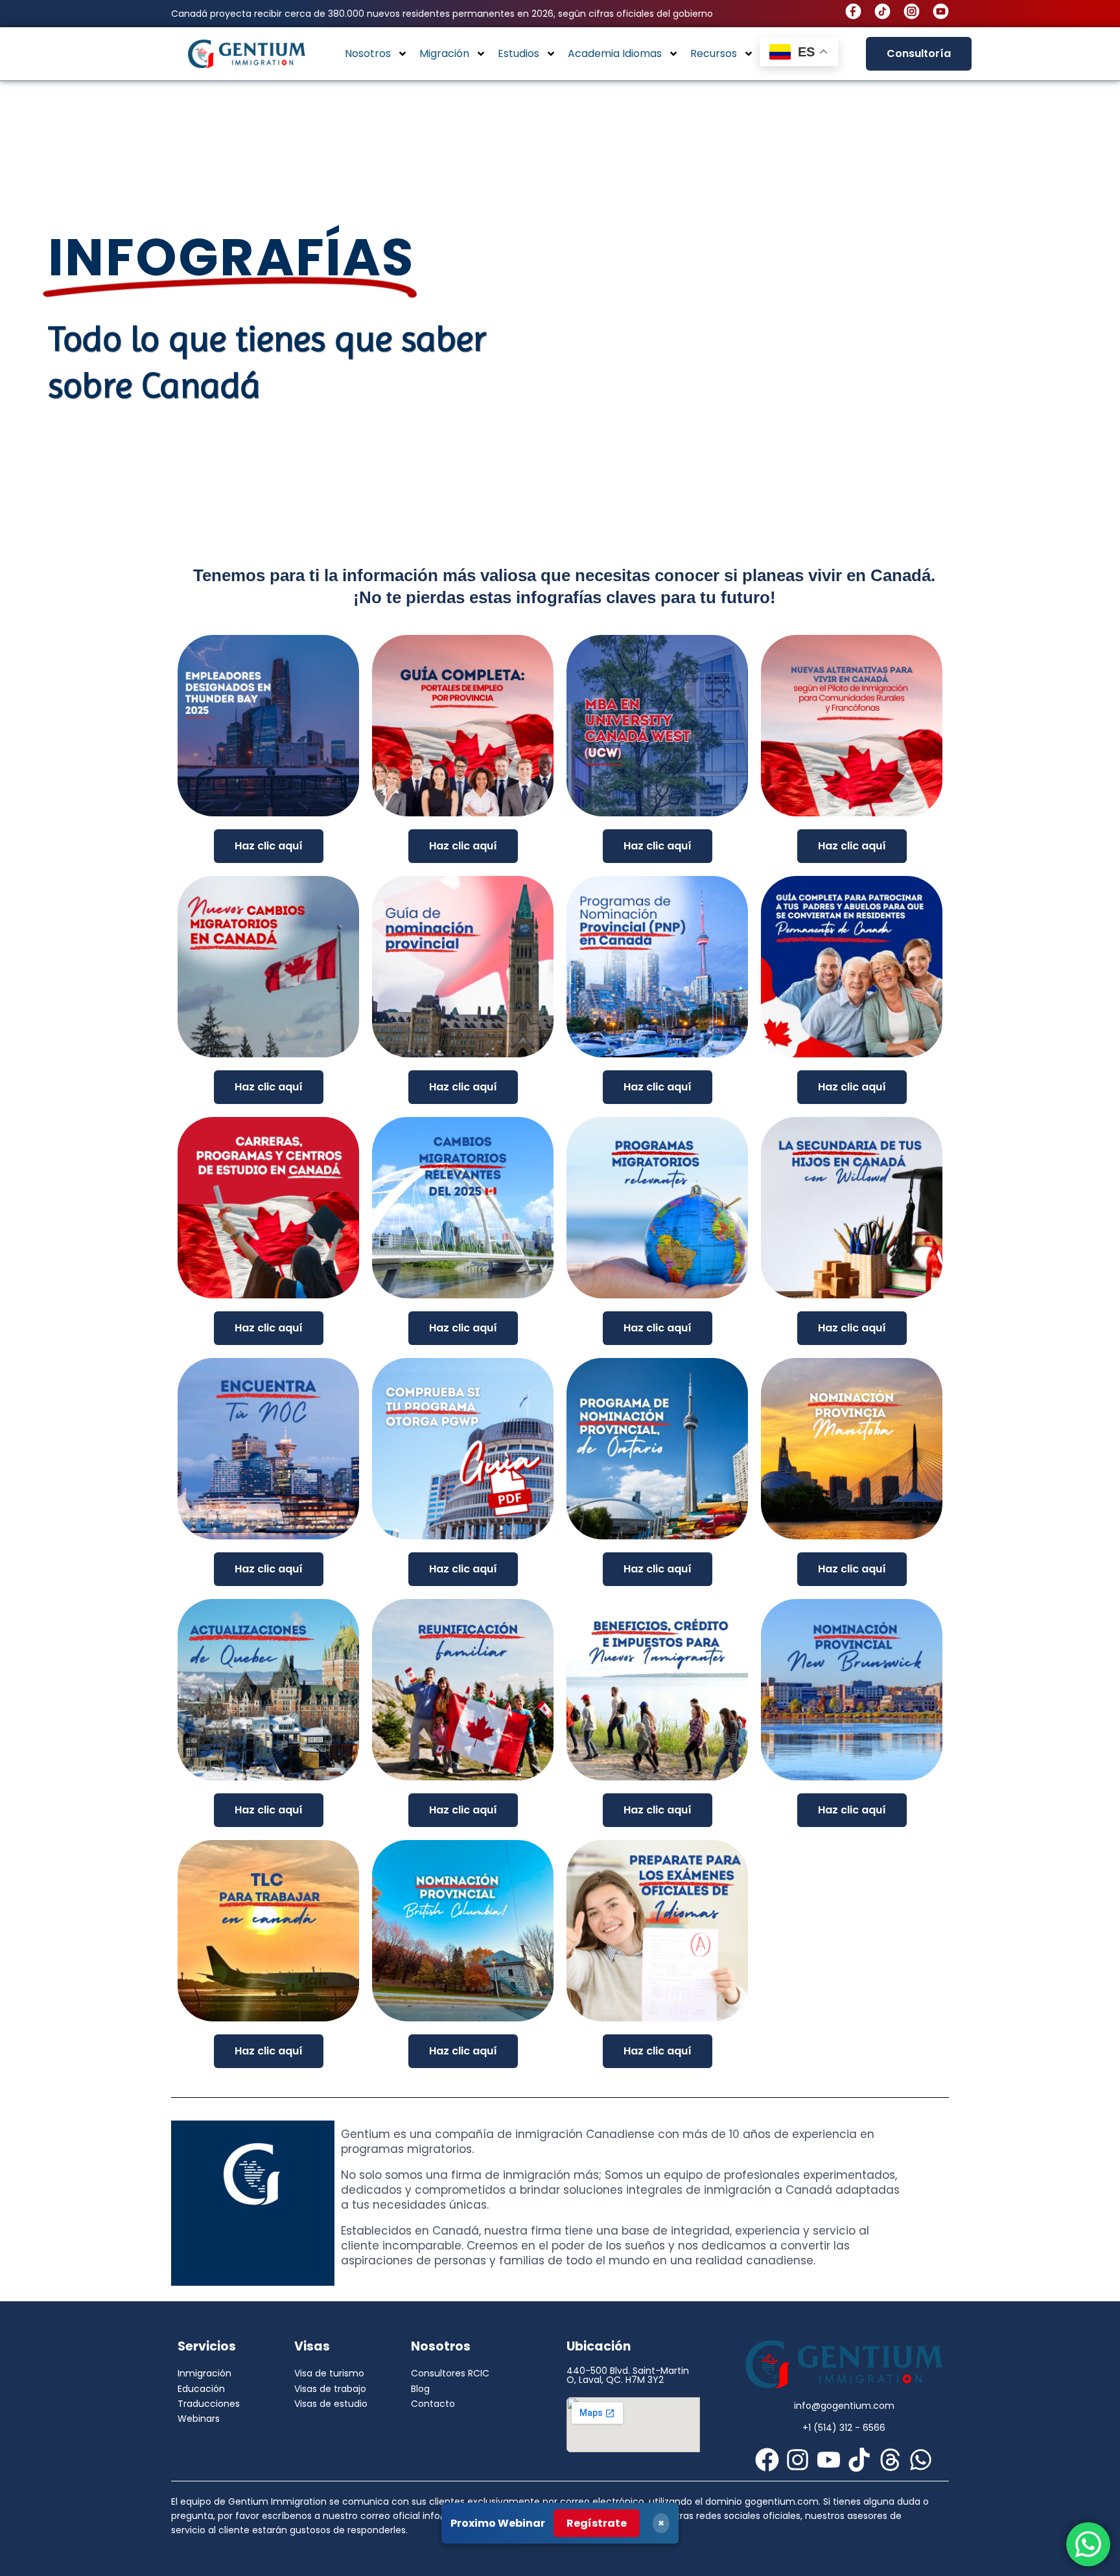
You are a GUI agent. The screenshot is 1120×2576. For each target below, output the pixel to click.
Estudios (519, 53)
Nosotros (368, 53)
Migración (444, 53)
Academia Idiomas (615, 53)
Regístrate (597, 2523)
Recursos (714, 53)
